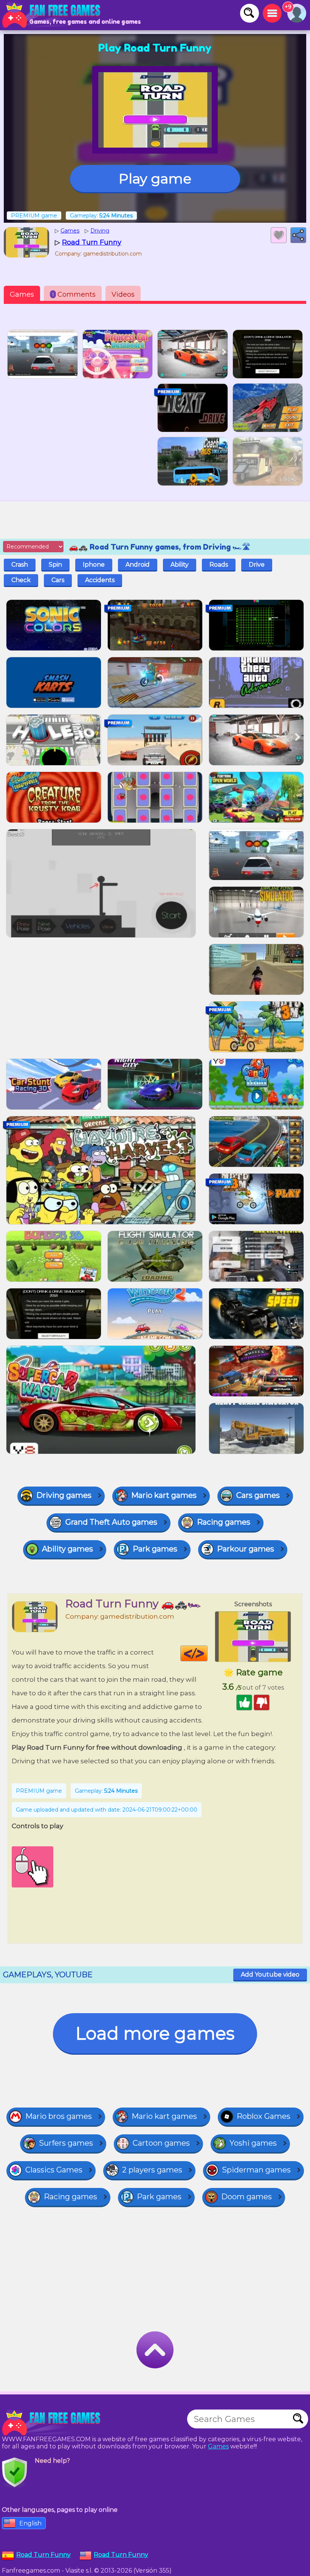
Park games (155, 1549)
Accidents (100, 580)
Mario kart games (164, 1495)
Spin (55, 565)
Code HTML (207, 1653)
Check (21, 580)
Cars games (258, 1495)
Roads (219, 565)
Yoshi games (253, 2143)
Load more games (155, 2033)
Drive (257, 565)
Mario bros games (59, 2116)
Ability (180, 565)
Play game (155, 179)
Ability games (67, 1549)
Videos (123, 294)
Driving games (64, 1495)
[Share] (298, 235)
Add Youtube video (270, 1974)
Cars (58, 580)
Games (22, 294)
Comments (74, 294)
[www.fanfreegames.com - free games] (53, 2423)
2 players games (152, 2170)
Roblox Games (263, 2116)
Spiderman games (256, 2170)
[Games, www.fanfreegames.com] (53, 15)
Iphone (94, 565)
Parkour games (246, 1549)
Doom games (246, 2197)
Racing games (224, 1522)
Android (138, 565)
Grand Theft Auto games (111, 1522)
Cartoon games (161, 2143)
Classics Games (54, 2170)
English (30, 2523)
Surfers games (66, 2143)
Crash (20, 565)
